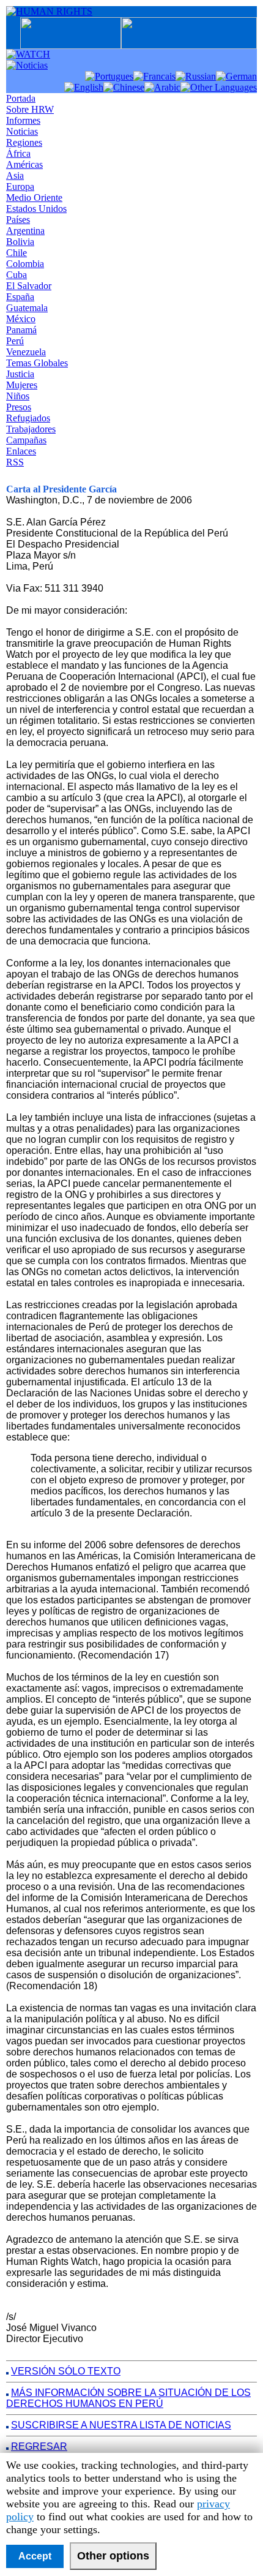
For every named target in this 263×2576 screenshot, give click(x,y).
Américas (24, 164)
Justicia (20, 374)
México (21, 319)
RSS (15, 462)
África (18, 153)
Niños (18, 396)
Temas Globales (37, 363)
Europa (20, 186)
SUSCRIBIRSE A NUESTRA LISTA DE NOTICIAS (121, 2425)
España (20, 297)
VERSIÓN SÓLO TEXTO (66, 2371)
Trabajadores (31, 429)
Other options (113, 2556)
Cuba (17, 275)
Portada (21, 98)
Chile (17, 253)
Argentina (25, 231)
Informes (23, 120)
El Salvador (29, 286)
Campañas (26, 440)
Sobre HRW (30, 109)
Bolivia (20, 242)
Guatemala (27, 308)
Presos (19, 407)
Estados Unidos (36, 209)
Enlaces (21, 451)
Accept (35, 2556)
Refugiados (28, 418)
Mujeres (22, 385)
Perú (15, 341)
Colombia (25, 264)
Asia (15, 175)
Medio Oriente (34, 198)
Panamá (21, 330)
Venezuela (26, 352)
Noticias (22, 131)
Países (18, 220)
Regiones (24, 142)
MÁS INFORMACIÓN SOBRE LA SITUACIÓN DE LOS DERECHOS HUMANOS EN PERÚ (128, 2398)
